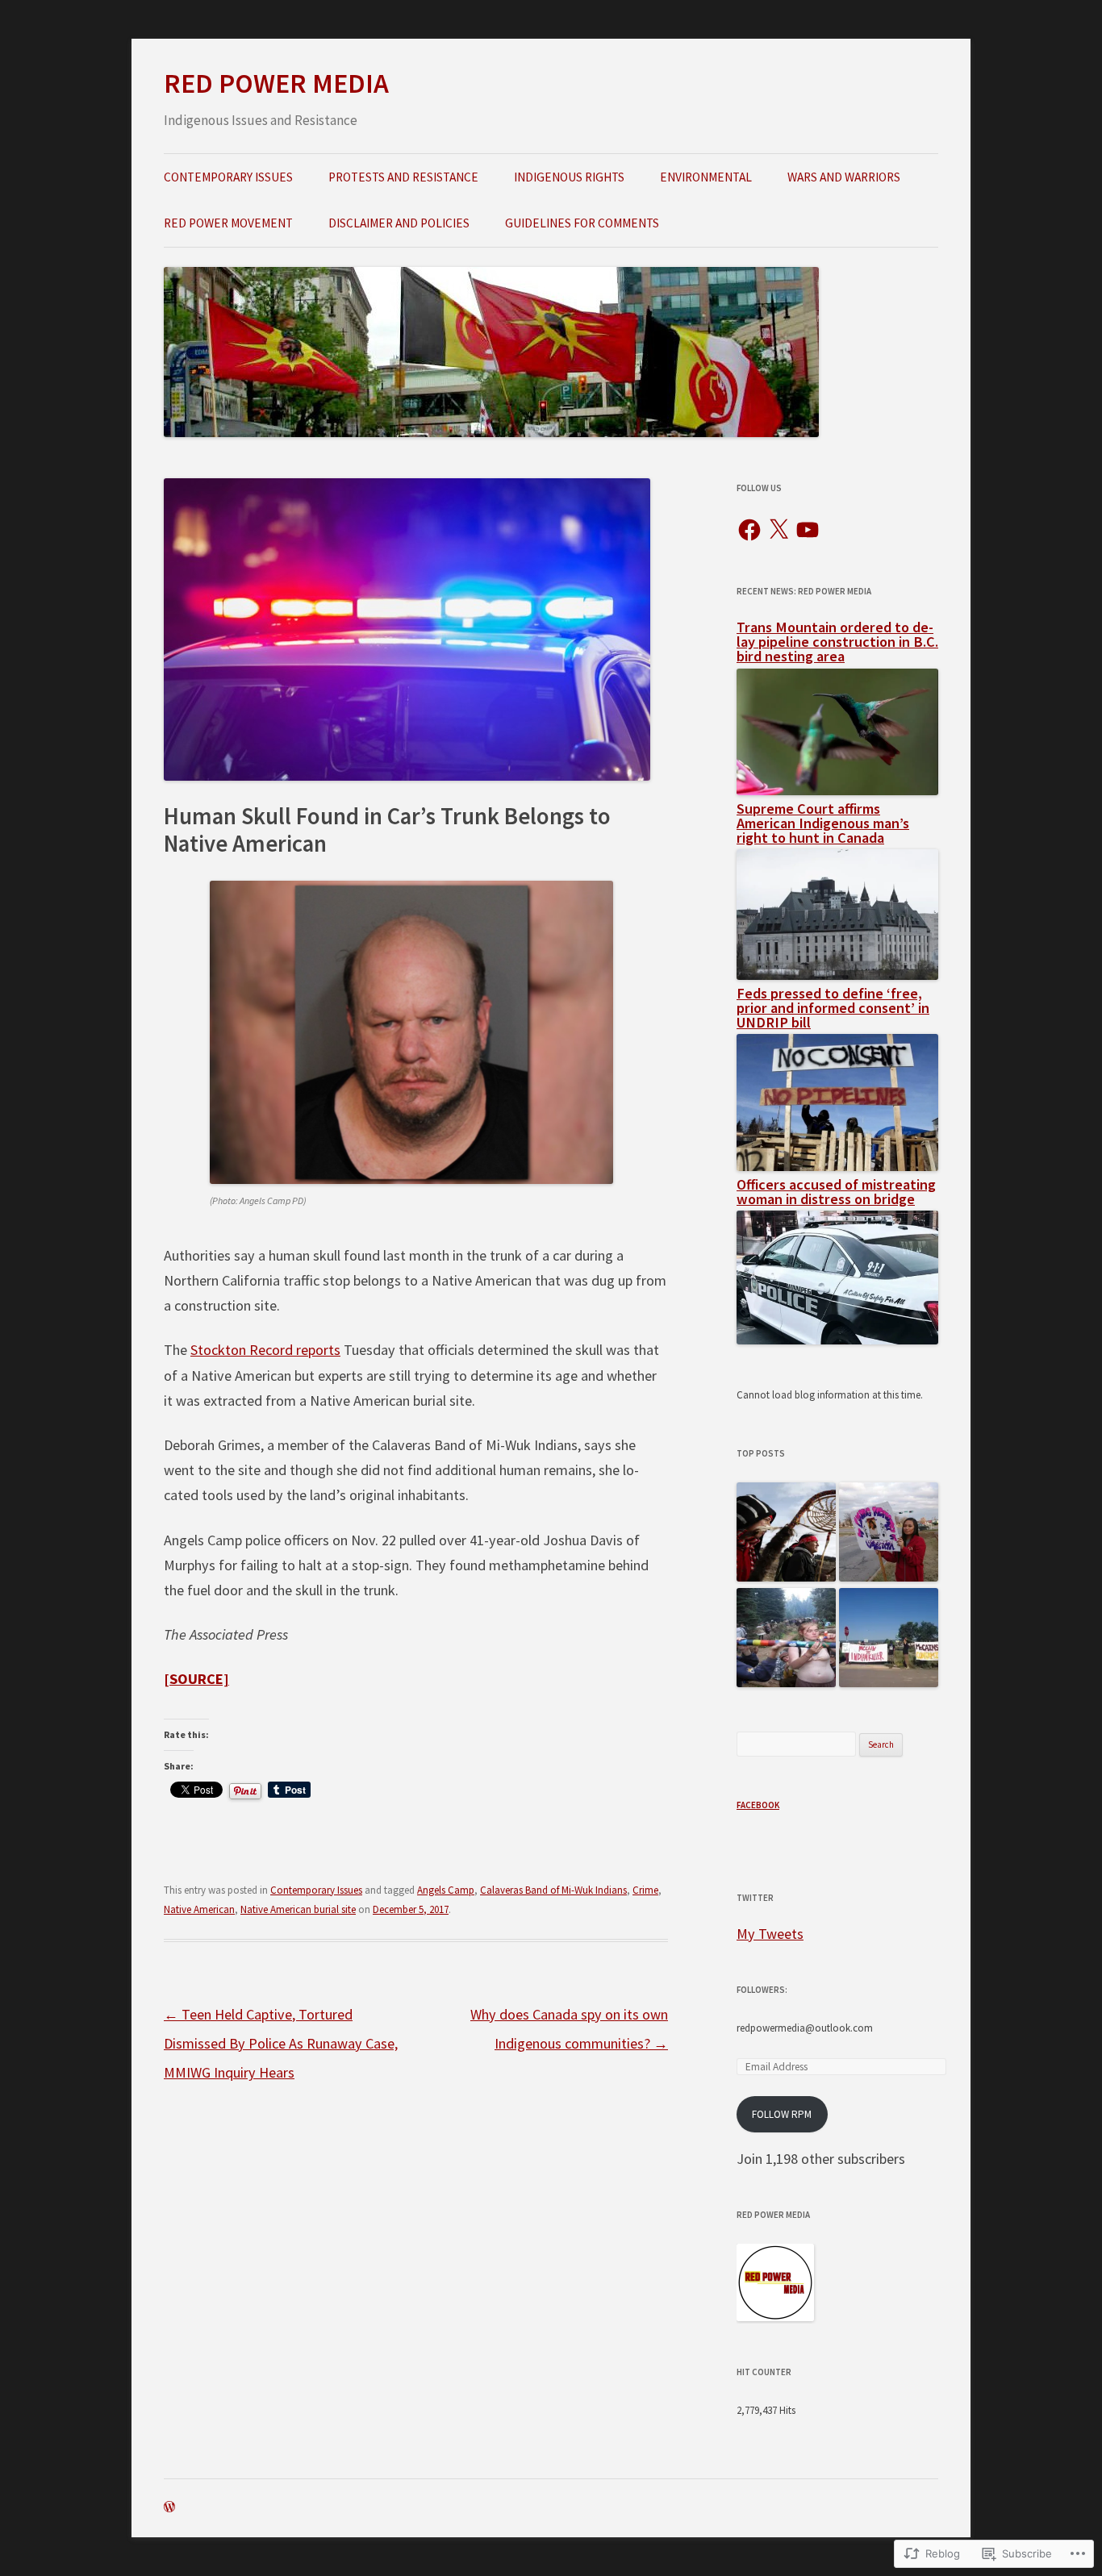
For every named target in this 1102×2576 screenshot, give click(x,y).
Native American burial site (298, 1909)
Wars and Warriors (844, 177)
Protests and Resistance (403, 177)
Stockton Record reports (265, 1350)
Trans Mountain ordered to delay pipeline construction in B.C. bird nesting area (837, 642)
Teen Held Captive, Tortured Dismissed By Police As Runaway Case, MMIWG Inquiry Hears (281, 2044)
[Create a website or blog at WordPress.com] (169, 2508)
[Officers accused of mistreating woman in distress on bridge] (837, 1339)
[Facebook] (749, 530)
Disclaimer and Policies (399, 223)
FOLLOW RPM (782, 2114)
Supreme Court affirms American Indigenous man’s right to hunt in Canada (823, 823)
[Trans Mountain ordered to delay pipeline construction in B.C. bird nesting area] (837, 790)
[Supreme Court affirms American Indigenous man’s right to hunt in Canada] (837, 975)
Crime (645, 1890)
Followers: (762, 1990)
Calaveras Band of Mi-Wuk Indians (553, 1890)
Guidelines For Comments (582, 223)
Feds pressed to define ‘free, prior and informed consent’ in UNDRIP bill (833, 1008)
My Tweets (770, 1934)
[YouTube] (808, 530)
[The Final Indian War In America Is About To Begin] (786, 1533)
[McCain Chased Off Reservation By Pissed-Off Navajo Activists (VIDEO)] (889, 1639)
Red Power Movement (228, 223)
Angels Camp (446, 1890)
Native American (199, 1909)
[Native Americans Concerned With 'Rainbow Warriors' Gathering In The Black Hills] (786, 1639)
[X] (778, 530)
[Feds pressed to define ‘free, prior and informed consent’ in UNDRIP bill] (837, 1166)
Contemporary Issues (228, 177)
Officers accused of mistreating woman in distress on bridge (836, 1192)
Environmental (706, 177)
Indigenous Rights (569, 177)
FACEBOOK (758, 1805)
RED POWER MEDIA (276, 83)
